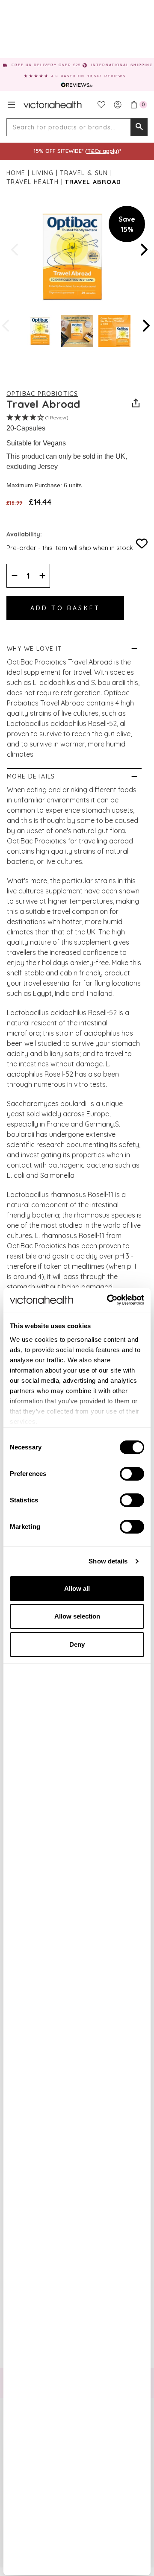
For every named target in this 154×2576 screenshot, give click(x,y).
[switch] (132, 1474)
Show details (108, 1561)
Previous (15, 250)
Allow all (77, 1588)
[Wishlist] (101, 105)
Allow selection (77, 1616)
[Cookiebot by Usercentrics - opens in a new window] (109, 1300)
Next (143, 250)
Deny (77, 1644)
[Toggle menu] (11, 105)
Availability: (24, 534)
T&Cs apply (102, 151)
